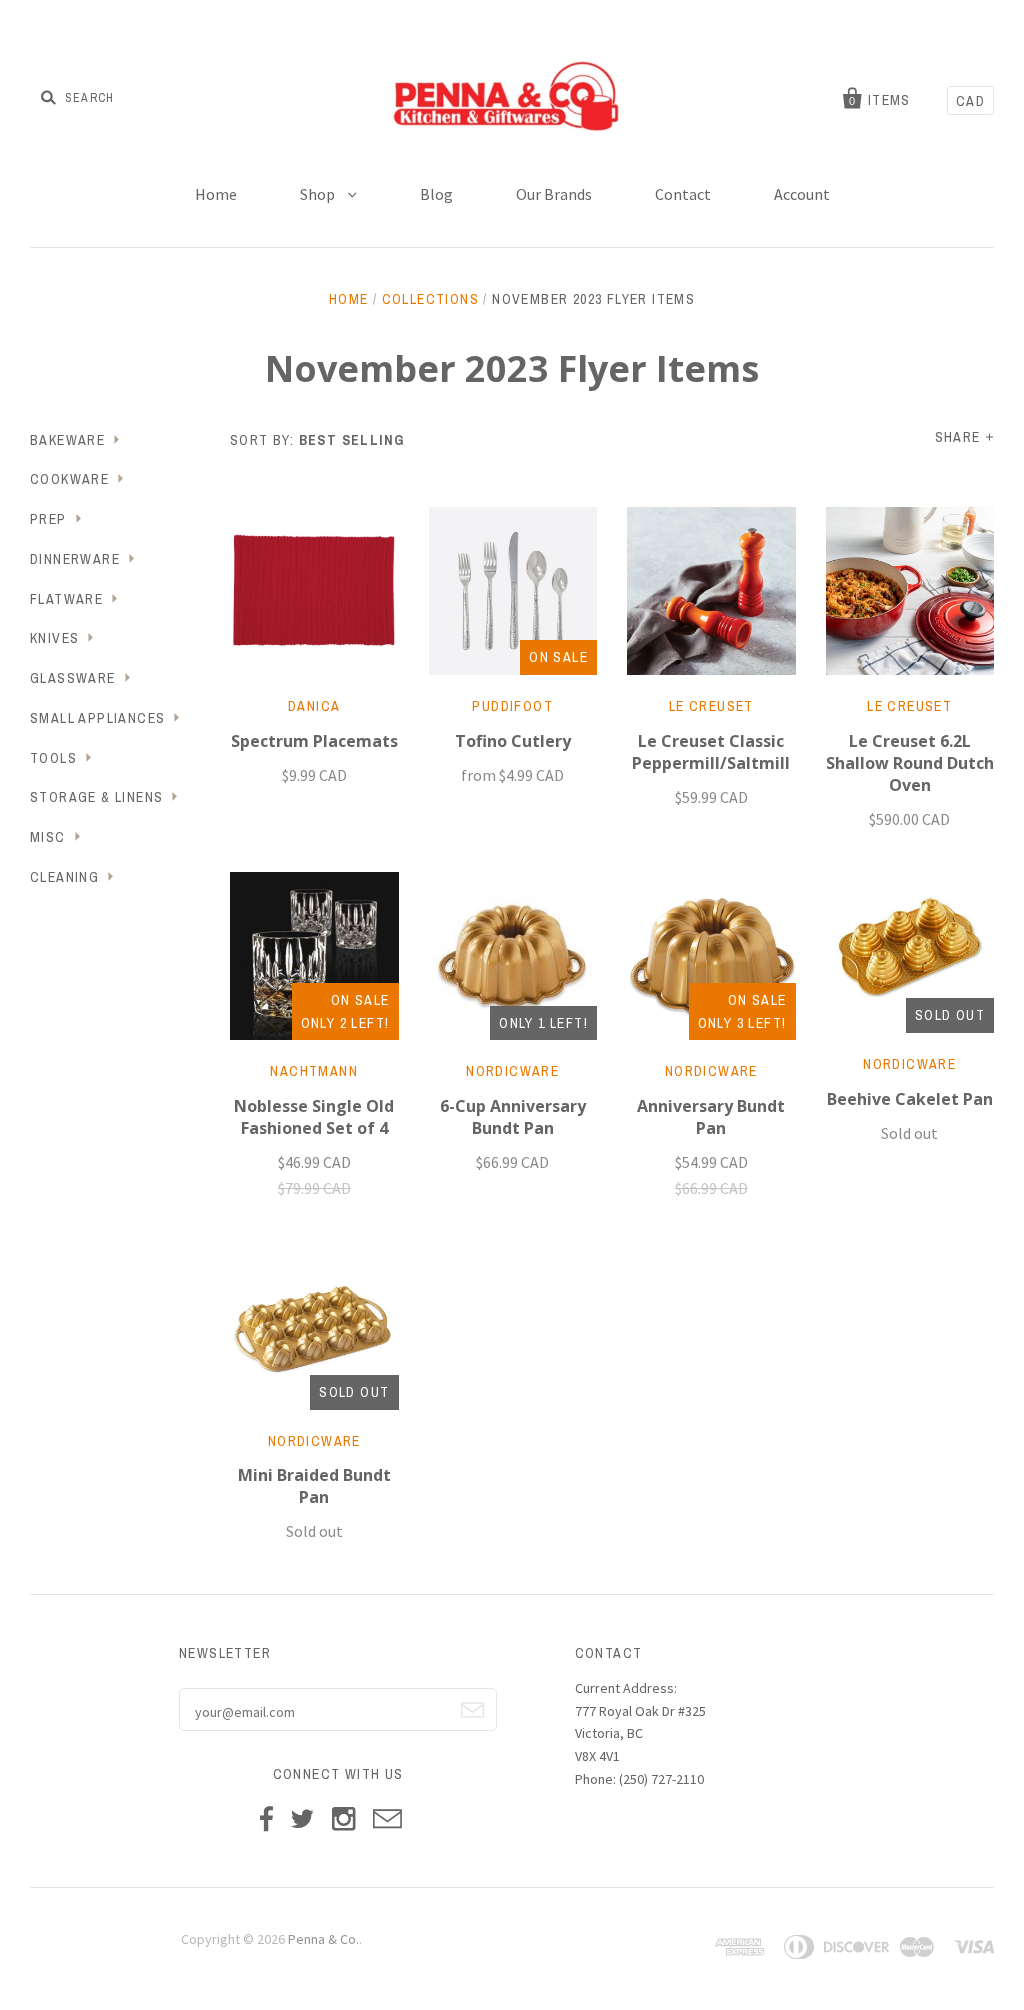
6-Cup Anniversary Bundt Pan (513, 1117)
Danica (314, 706)
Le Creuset (711, 706)
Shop (319, 194)
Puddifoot (512, 706)
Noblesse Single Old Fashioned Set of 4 (314, 1117)
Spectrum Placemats (314, 741)
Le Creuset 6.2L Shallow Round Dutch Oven (910, 763)
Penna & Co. (323, 1939)
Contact (683, 194)
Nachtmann (314, 1071)
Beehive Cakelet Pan (910, 1099)
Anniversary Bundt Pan (711, 1117)
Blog (436, 194)
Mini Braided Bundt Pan (314, 1486)
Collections (430, 299)
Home (216, 194)
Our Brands (554, 194)
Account (802, 194)
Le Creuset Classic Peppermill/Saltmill (711, 752)
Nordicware (512, 1071)
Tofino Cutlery (513, 741)
